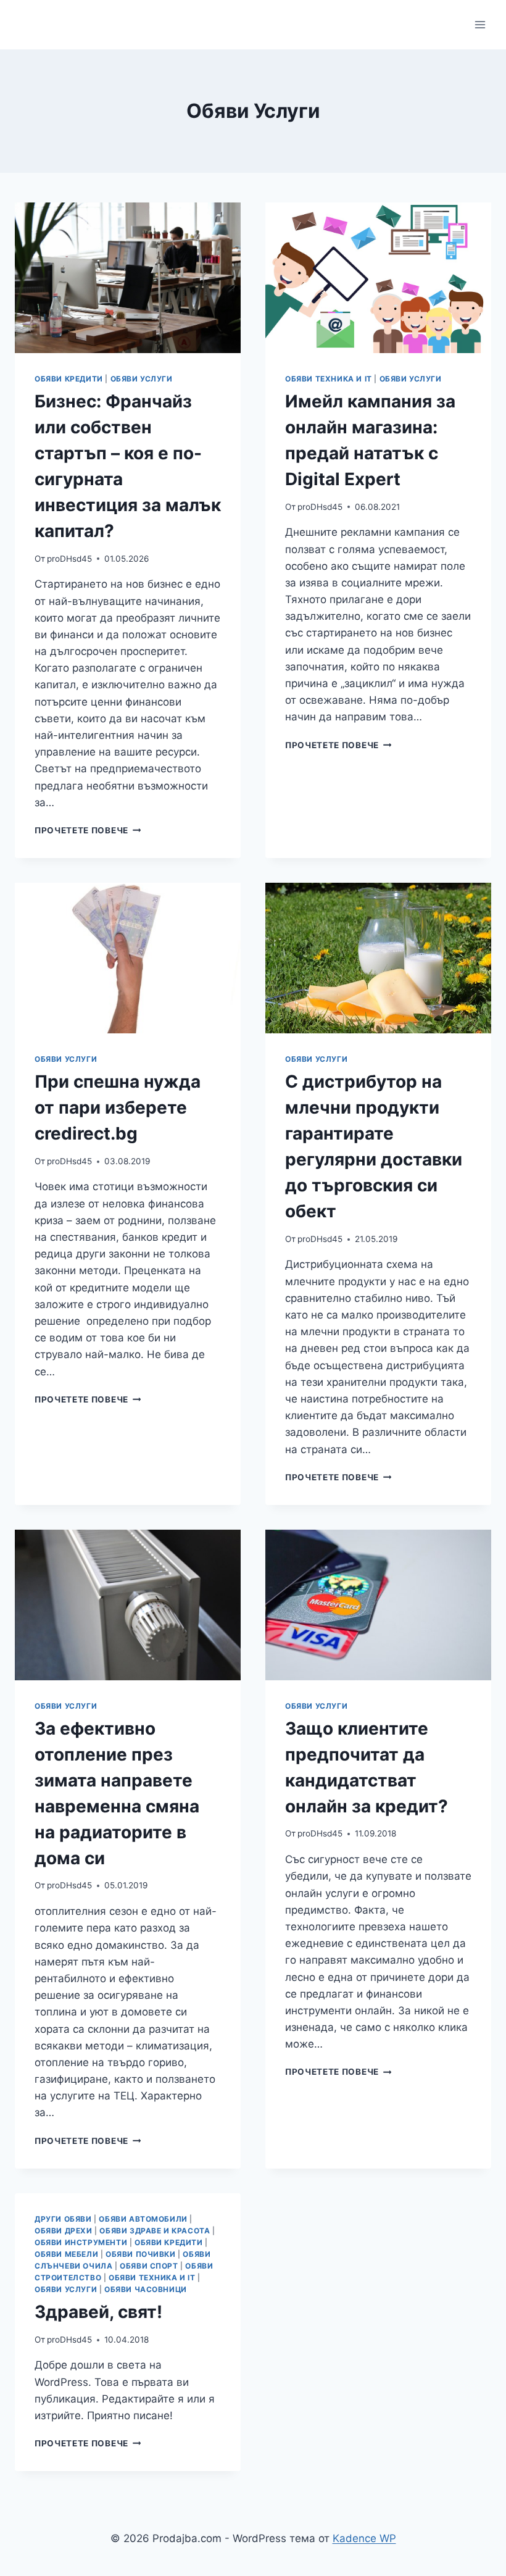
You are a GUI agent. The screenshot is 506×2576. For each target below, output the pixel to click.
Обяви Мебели (66, 2254)
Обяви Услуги (142, 379)
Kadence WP (364, 2538)
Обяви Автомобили (143, 2219)
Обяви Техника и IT (329, 379)
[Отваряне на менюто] (480, 24)
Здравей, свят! (98, 2312)
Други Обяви (63, 2219)
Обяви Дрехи (64, 2231)
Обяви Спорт (149, 2266)
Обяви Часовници (146, 2289)
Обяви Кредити (69, 379)
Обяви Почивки (141, 2254)
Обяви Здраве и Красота (155, 2231)
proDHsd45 (69, 559)
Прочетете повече (88, 830)
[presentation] (128, 278)
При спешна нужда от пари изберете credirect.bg (118, 1107)
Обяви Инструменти (81, 2242)
